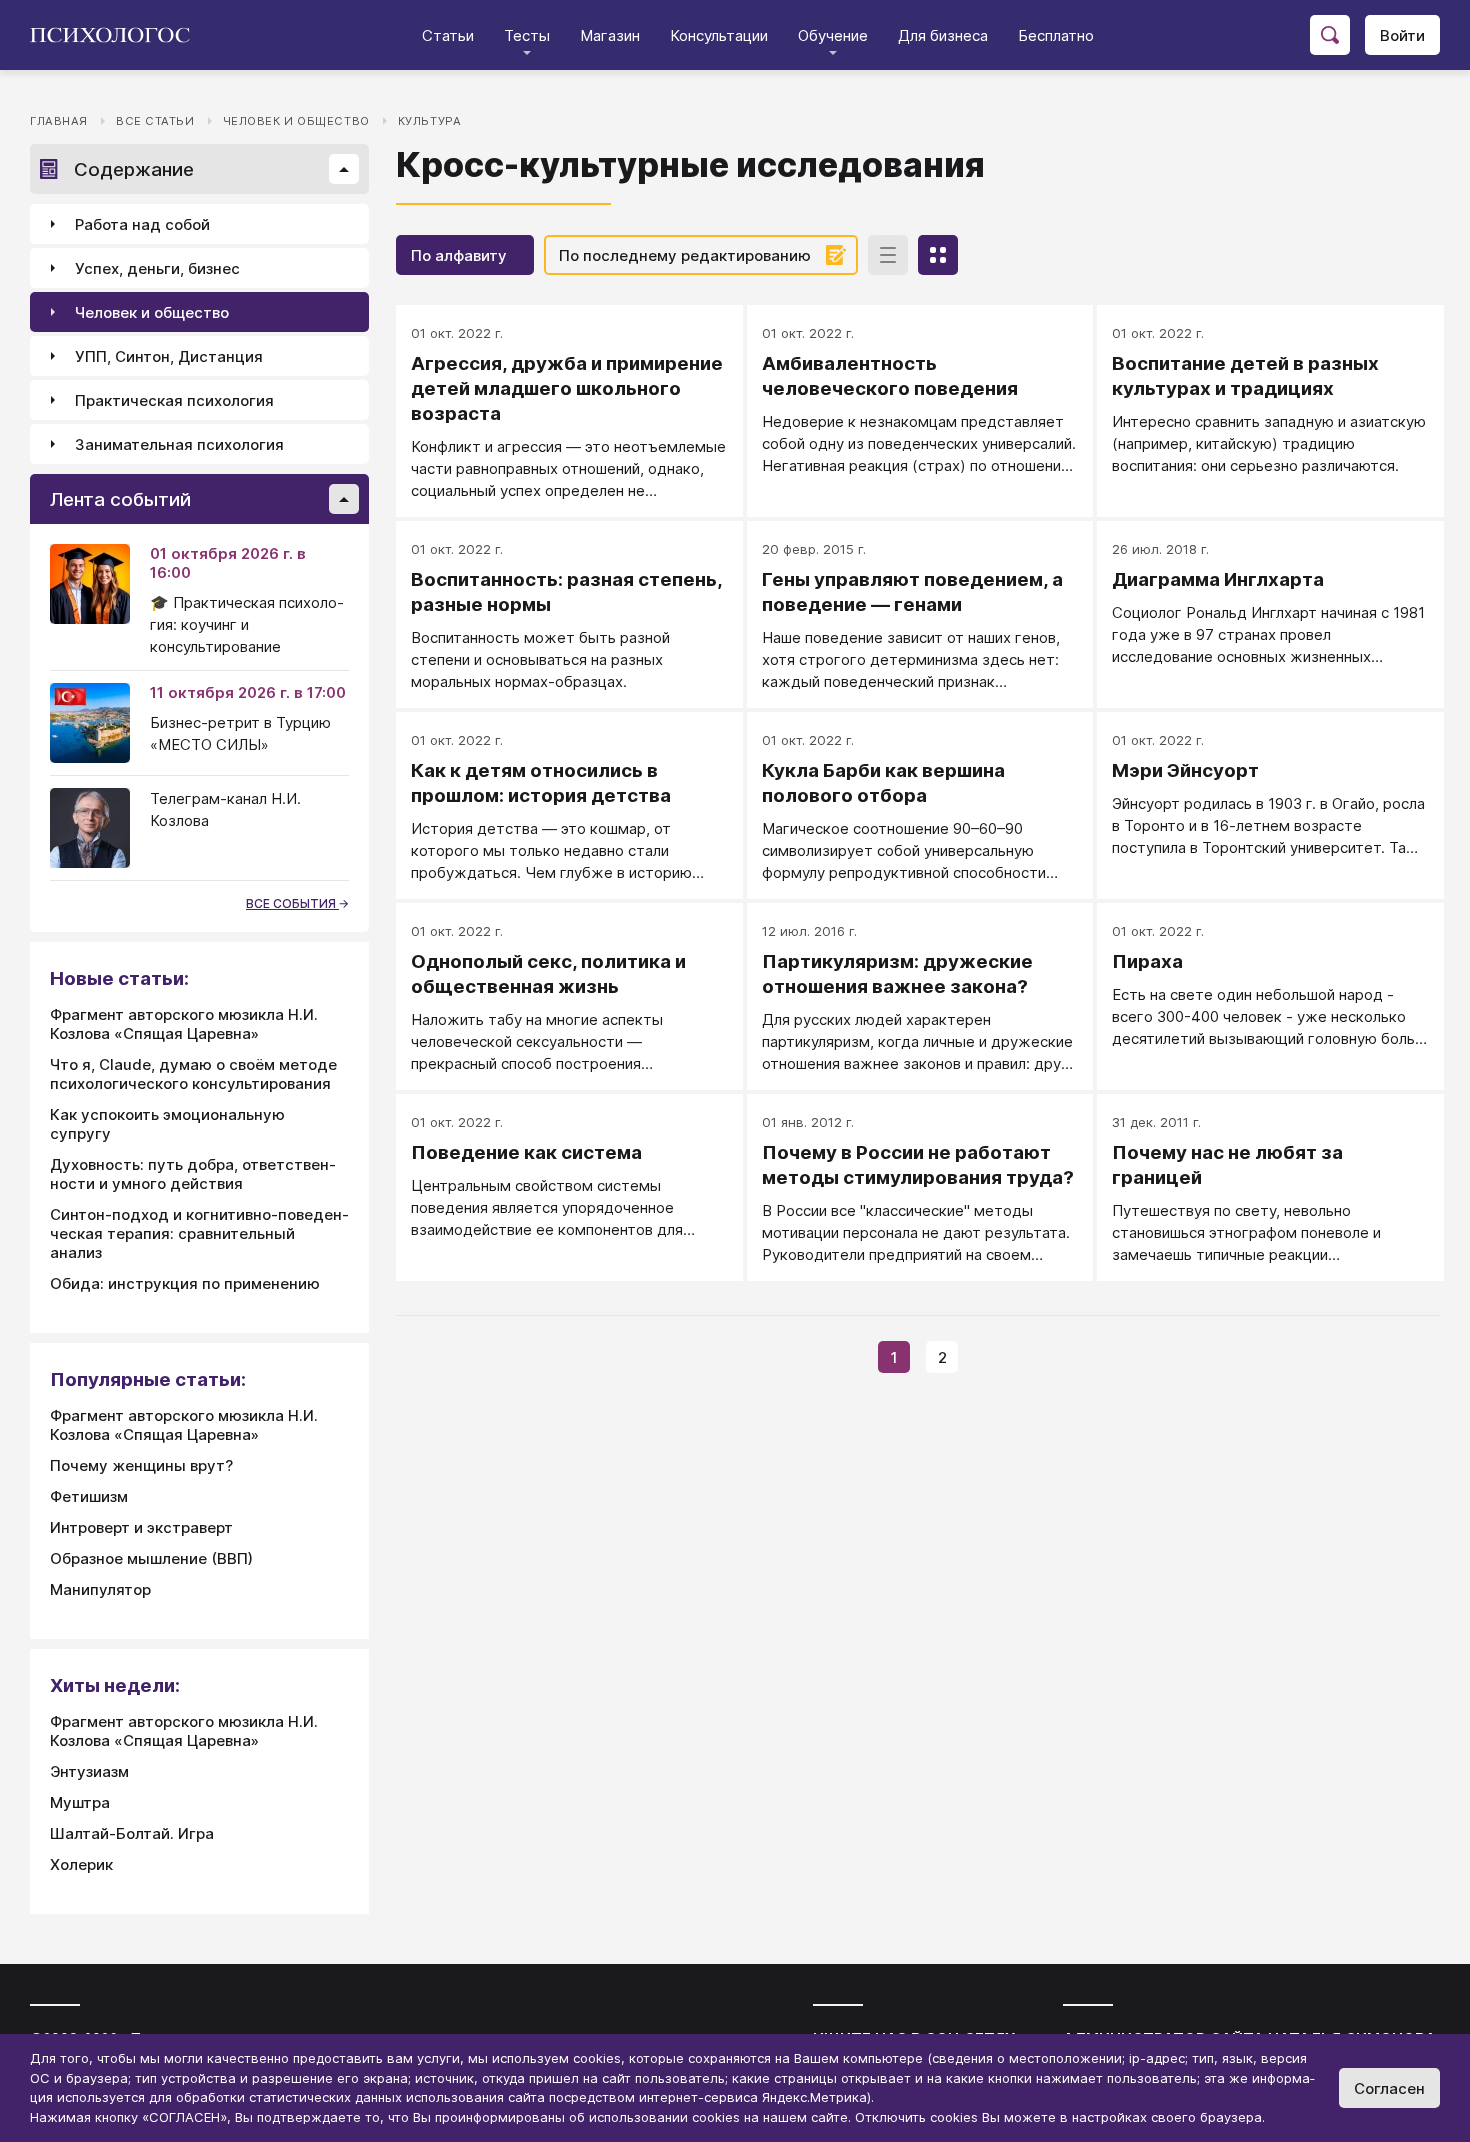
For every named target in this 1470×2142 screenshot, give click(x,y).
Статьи (448, 35)
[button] (344, 169)
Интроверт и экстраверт (141, 1527)
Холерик (81, 1864)
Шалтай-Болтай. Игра (132, 1833)
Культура (430, 121)
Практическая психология (174, 400)
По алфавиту (459, 255)
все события (292, 903)
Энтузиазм (89, 1771)
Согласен (1389, 2088)
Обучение (833, 35)
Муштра (80, 1802)
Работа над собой (142, 224)
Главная (59, 121)
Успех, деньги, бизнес (157, 268)
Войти (1402, 35)
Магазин (610, 35)
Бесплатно (1056, 35)
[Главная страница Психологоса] (117, 35)
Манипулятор (100, 1589)
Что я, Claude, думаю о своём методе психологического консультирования (193, 1074)
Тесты (527, 35)
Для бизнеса (943, 35)
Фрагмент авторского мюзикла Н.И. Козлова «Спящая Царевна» (184, 1024)
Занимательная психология (179, 444)
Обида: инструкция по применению (185, 1283)
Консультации (719, 35)
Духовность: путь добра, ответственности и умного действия (193, 1174)
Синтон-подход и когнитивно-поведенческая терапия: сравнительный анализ (199, 1233)
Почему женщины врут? (141, 1465)
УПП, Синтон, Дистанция (169, 356)
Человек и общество (296, 121)
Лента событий (120, 499)
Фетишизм (89, 1496)
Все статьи (155, 121)
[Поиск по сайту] (1330, 35)
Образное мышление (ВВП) (151, 1558)
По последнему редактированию (685, 255)
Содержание (134, 169)
